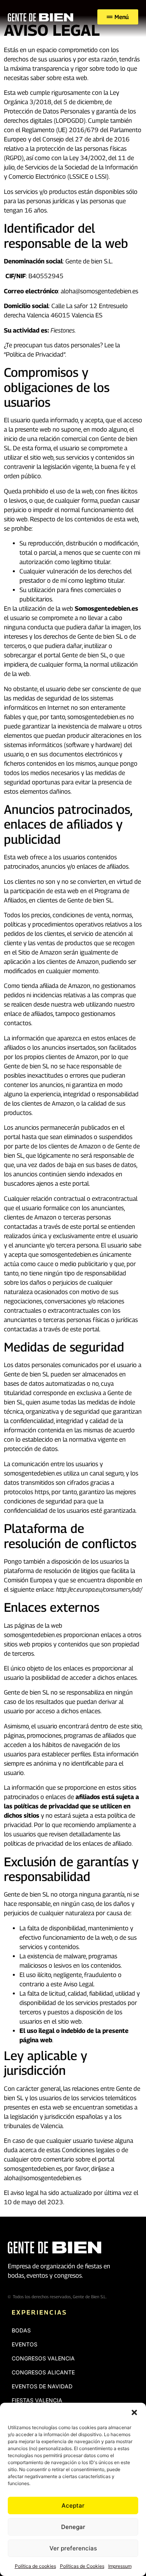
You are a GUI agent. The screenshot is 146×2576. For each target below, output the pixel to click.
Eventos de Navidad (42, 2386)
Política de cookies (35, 2566)
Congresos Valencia (43, 2358)
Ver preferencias (73, 2548)
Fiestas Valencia (37, 2400)
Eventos (25, 2344)
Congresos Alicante (43, 2372)
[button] (134, 2412)
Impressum (120, 2566)
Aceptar (73, 2505)
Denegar (73, 2527)
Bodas (21, 2330)
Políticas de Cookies (82, 2566)
